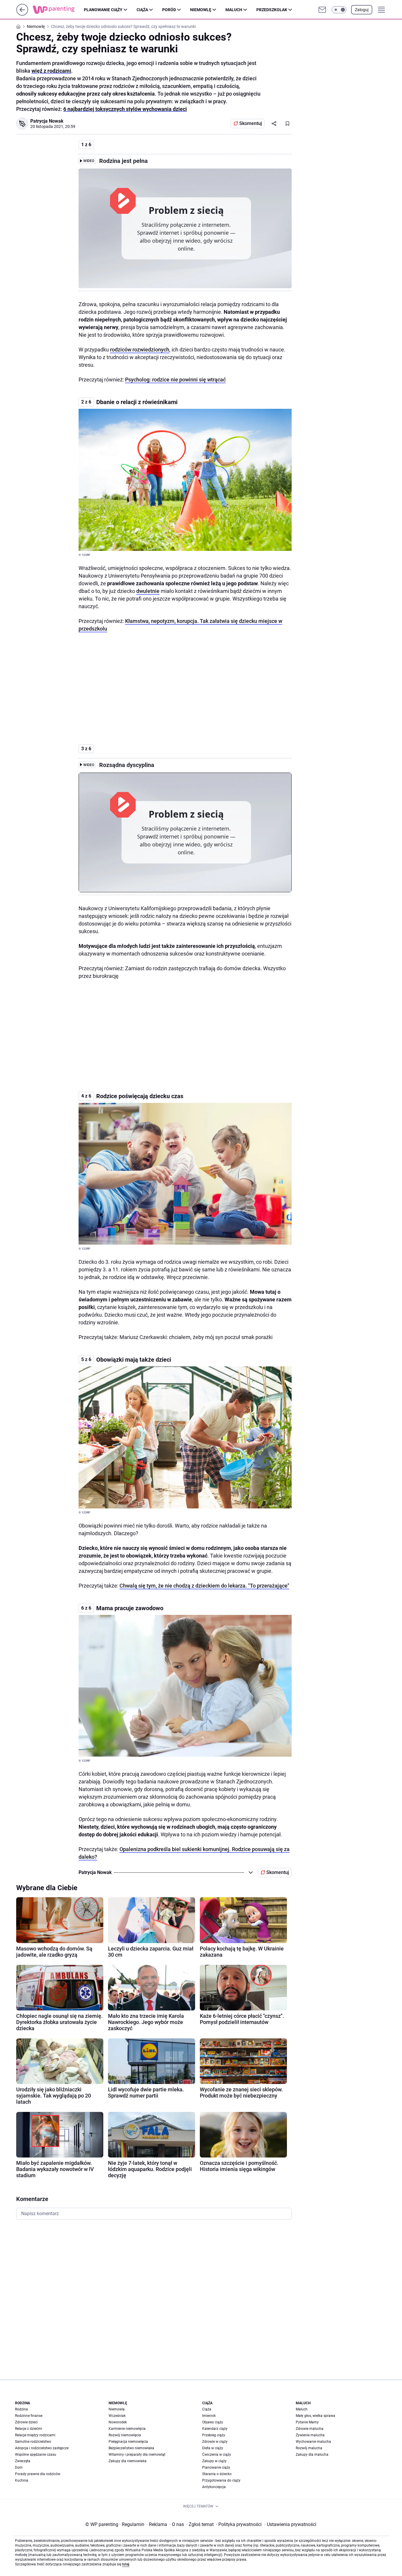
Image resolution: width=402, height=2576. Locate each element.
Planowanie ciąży (103, 10)
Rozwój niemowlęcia (125, 2435)
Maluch (234, 10)
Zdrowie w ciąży (215, 2442)
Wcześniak (117, 2416)
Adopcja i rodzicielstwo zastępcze (42, 2448)
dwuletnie (148, 591)
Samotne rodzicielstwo (33, 2442)
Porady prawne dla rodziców (38, 2474)
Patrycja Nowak (47, 121)
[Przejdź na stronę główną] (22, 14)
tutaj (126, 2564)
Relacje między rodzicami (35, 2435)
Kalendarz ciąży (215, 2429)
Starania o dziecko (217, 2474)
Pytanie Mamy (307, 2422)
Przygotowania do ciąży (221, 2480)
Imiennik (209, 2416)
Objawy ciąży (213, 2422)
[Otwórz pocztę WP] (322, 10)
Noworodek (118, 2422)
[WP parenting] (58, 10)
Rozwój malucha (309, 2448)
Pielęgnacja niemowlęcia (128, 2442)
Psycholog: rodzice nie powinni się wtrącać (175, 380)
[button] (339, 10)
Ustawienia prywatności (290, 2524)
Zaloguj (362, 10)
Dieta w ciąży (213, 2448)
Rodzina (21, 2409)
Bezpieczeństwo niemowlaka (131, 2448)
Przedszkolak (272, 10)
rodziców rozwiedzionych (140, 350)
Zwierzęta (23, 2461)
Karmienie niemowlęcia (127, 2429)
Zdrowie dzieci (26, 2422)
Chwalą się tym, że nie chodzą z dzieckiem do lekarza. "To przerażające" (204, 1586)
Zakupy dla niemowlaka (128, 2461)
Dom (19, 2467)
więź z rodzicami (51, 71)
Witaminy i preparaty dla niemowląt (137, 2455)
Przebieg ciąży (214, 2435)
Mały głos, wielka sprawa (315, 2416)
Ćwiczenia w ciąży (217, 2455)
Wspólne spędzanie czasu (36, 2455)
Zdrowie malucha (310, 2429)
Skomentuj (251, 123)
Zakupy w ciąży (214, 2461)
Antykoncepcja (214, 2487)
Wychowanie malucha (313, 2442)
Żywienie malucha (310, 2435)
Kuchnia (22, 2480)
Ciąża (142, 10)
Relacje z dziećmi (29, 2429)
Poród (169, 10)
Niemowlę (201, 10)
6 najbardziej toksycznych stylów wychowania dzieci (125, 109)
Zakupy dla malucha (312, 2455)
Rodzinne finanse (29, 2416)
